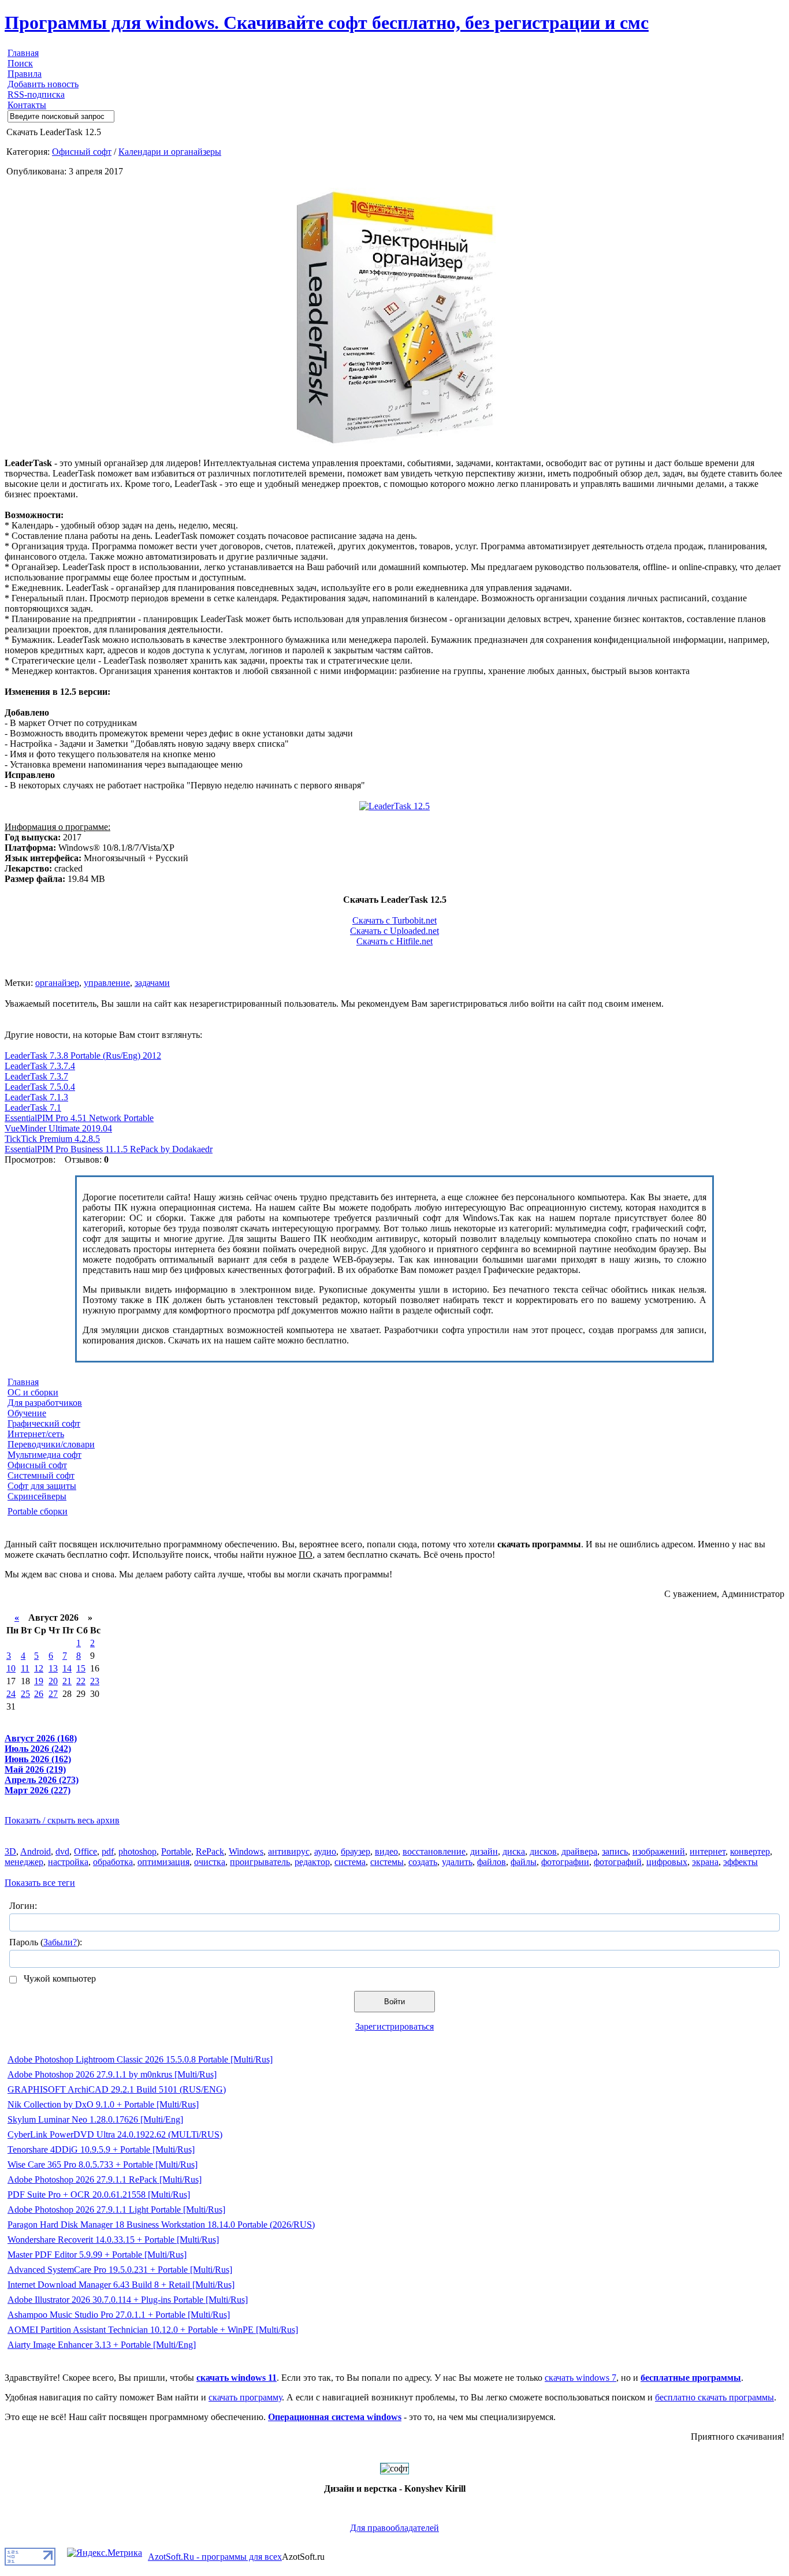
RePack (210, 1851)
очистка (210, 1862)
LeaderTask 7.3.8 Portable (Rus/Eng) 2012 (83, 1056)
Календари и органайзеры (170, 152)
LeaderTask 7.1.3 (36, 1097)
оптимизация (163, 1862)
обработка (113, 1862)
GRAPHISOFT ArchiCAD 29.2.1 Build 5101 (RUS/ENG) (117, 2089)
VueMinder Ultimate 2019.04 (58, 1128)
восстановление (434, 1851)
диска (514, 1851)
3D (10, 1851)
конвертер (750, 1851)
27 (53, 1694)
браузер (356, 1851)
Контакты (27, 105)
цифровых (667, 1862)
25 (25, 1694)
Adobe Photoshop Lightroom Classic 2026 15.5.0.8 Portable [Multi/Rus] (140, 2059)
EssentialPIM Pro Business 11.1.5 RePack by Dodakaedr (109, 1149)
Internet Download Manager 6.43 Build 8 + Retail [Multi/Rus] (121, 2285)
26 (39, 1694)
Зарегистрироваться (394, 2026)
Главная (23, 53)
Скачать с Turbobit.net (394, 920)
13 (53, 1668)
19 (39, 1681)
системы (387, 1862)
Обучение (27, 1413)
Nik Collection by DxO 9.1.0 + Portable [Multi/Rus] (103, 2104)
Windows (246, 1851)
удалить (457, 1862)
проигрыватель (260, 1862)
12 (39, 1668)
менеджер (24, 1862)
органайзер (57, 983)
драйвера (579, 1851)
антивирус (289, 1851)
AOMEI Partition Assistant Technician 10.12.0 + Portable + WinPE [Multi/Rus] (153, 2330)
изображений (659, 1851)
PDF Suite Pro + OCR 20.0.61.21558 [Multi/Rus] (99, 2195)
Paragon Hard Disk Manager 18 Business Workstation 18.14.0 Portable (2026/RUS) (161, 2225)
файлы (524, 1862)
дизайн (484, 1851)
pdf (108, 1851)
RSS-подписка (36, 94)
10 (11, 1668)
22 (81, 1681)
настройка (68, 1862)
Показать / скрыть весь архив (62, 1820)
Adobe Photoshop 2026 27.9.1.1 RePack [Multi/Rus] (105, 2179)
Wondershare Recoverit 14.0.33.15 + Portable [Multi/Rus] (113, 2240)
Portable (176, 1851)
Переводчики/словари (51, 1444)
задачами (152, 983)
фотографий (618, 1862)
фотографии (565, 1862)
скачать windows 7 (580, 2378)
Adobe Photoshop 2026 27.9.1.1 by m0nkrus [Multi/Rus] (112, 2074)
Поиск (20, 63)
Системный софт (41, 1475)
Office (85, 1851)
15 (81, 1668)
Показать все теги (40, 1883)
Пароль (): (46, 1942)
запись (615, 1851)
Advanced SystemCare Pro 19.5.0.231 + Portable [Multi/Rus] (120, 2270)
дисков (543, 1851)
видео (386, 1851)
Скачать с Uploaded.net (394, 931)
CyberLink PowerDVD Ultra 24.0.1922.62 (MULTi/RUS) (115, 2134)
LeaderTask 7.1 (33, 1108)
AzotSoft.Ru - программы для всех (215, 2557)
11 (25, 1668)
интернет (708, 1851)
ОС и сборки (33, 1392)
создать (423, 1862)
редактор (312, 1862)
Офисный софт (82, 152)
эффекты (740, 1862)
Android (36, 1851)
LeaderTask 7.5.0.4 (40, 1087)
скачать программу (245, 2397)
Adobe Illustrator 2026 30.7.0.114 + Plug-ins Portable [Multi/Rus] (128, 2300)
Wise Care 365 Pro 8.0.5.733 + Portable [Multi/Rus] (103, 2164)
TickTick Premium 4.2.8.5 (52, 1139)
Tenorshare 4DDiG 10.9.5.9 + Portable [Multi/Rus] (101, 2149)
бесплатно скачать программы (714, 2397)
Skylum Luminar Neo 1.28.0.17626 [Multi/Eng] (95, 2119)
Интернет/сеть (36, 1434)
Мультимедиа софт (44, 1455)
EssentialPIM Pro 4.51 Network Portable (79, 1118)
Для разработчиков (45, 1403)
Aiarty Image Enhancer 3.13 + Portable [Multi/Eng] (102, 2345)
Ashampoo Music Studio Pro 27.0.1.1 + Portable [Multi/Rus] (119, 2315)
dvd (62, 1851)
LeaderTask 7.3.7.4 (40, 1066)
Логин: (23, 1906)
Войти (394, 2002)
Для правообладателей (394, 2528)
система (350, 1862)
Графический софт (44, 1423)
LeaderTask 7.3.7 (36, 1076)
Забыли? (60, 1942)
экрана (705, 1862)
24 (11, 1694)
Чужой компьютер (59, 1978)
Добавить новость (43, 84)
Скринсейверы (37, 1496)
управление (107, 983)
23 (95, 1681)
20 (53, 1681)
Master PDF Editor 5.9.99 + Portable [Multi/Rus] (97, 2255)
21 (67, 1681)
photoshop (137, 1851)
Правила (25, 74)
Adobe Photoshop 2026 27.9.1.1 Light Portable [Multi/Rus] (116, 2210)
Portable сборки (38, 1511)
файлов (492, 1862)
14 (67, 1668)
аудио (325, 1851)
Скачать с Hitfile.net (394, 941)
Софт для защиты (42, 1486)
